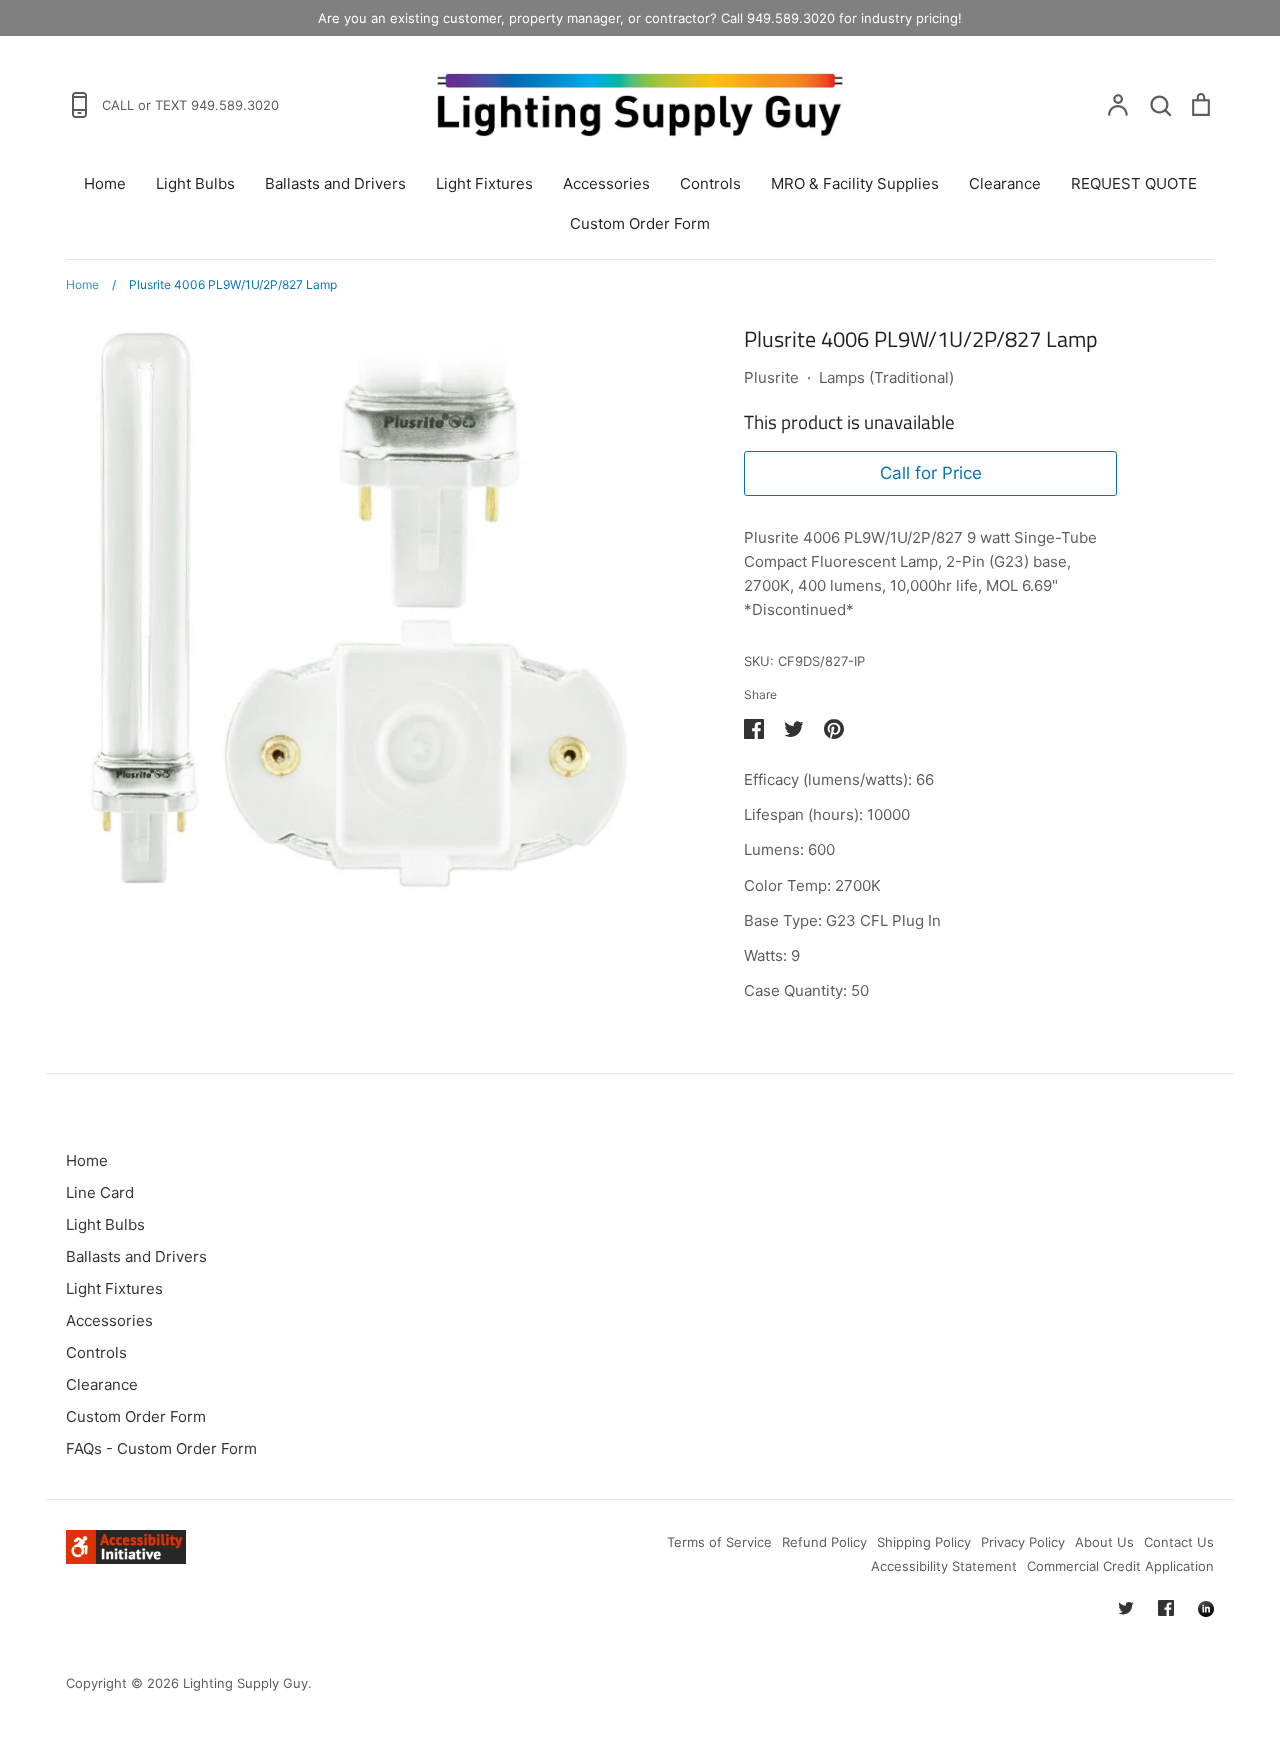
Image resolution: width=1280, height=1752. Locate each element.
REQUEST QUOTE (1134, 183)
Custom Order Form (640, 223)
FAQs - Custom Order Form (161, 1448)
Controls (710, 183)
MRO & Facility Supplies (855, 183)
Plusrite (771, 377)
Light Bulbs (195, 183)
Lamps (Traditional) (886, 377)
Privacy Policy (1023, 1542)
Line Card (100, 1192)
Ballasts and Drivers (335, 183)
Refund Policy (824, 1542)
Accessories (606, 183)
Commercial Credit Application (1120, 1566)
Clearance (1005, 183)
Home (105, 183)
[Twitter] (1126, 1608)
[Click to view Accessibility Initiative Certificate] (126, 1558)
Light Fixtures (484, 183)
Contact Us (1179, 1542)
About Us (1104, 1542)
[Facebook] (1166, 1608)
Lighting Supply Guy (245, 1683)
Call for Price (931, 473)
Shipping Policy (924, 1542)
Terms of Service (719, 1542)
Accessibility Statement (944, 1566)
